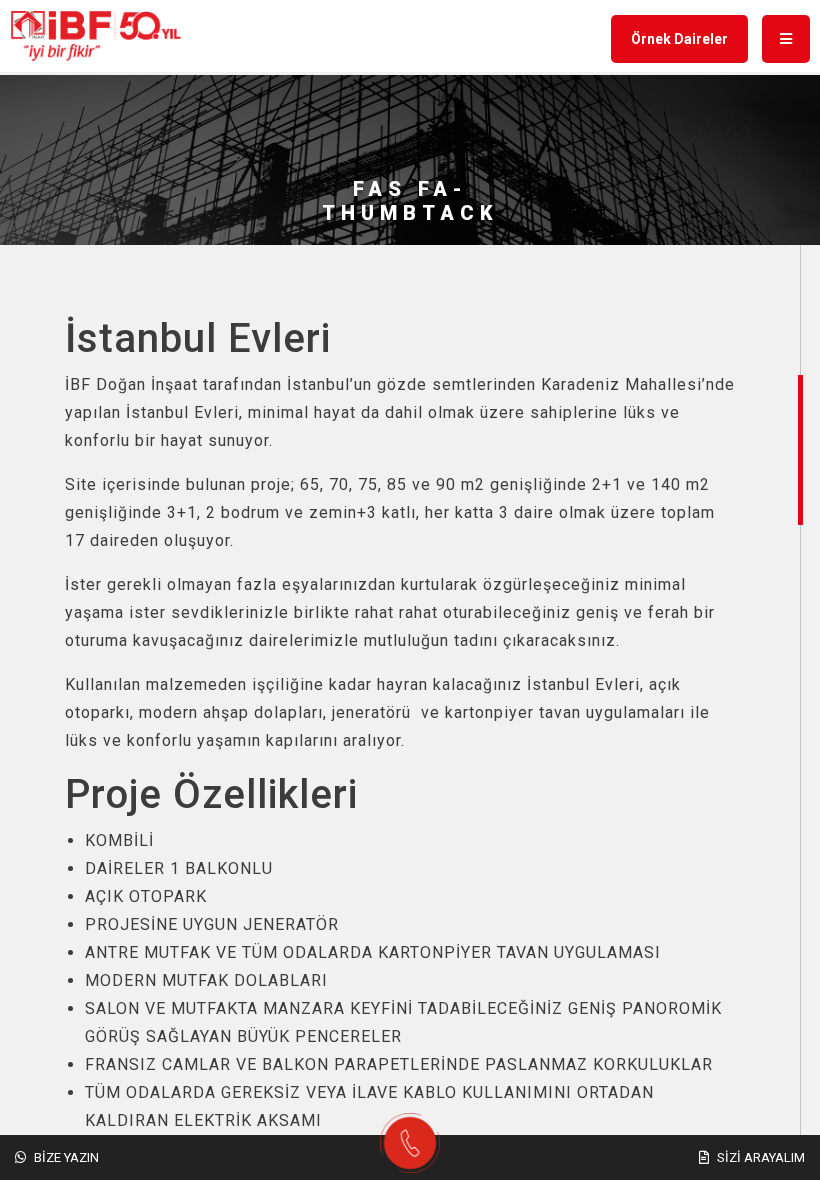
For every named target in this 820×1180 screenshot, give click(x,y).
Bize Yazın (65, 1157)
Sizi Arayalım (759, 1157)
